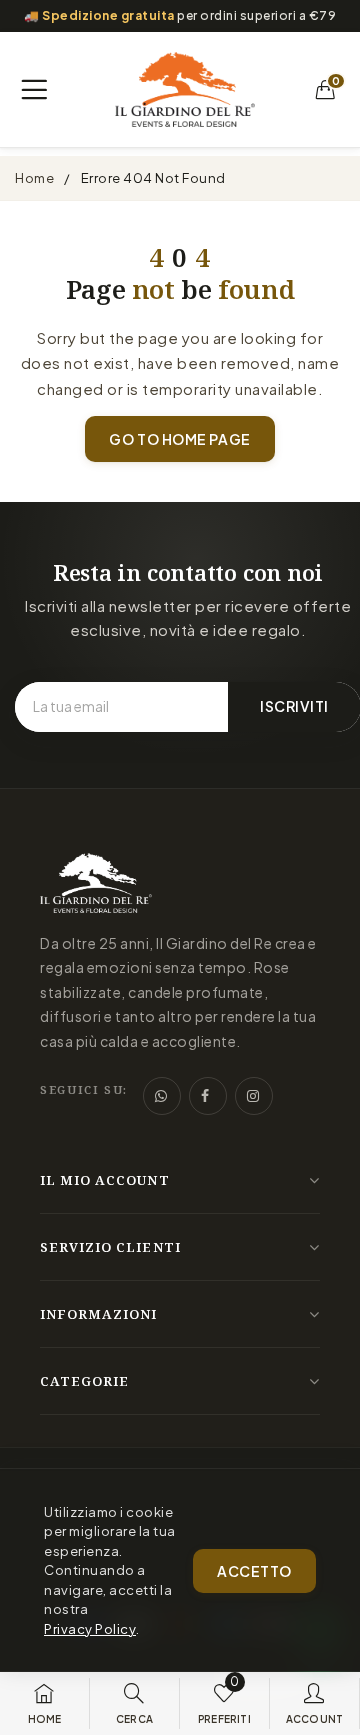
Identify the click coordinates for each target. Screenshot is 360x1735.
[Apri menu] (34, 90)
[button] (326, 90)
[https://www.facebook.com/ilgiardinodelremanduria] (208, 1096)
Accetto (254, 1571)
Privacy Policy (90, 1629)
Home (34, 178)
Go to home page (179, 439)
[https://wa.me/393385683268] (162, 1096)
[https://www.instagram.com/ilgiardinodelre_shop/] (254, 1096)
